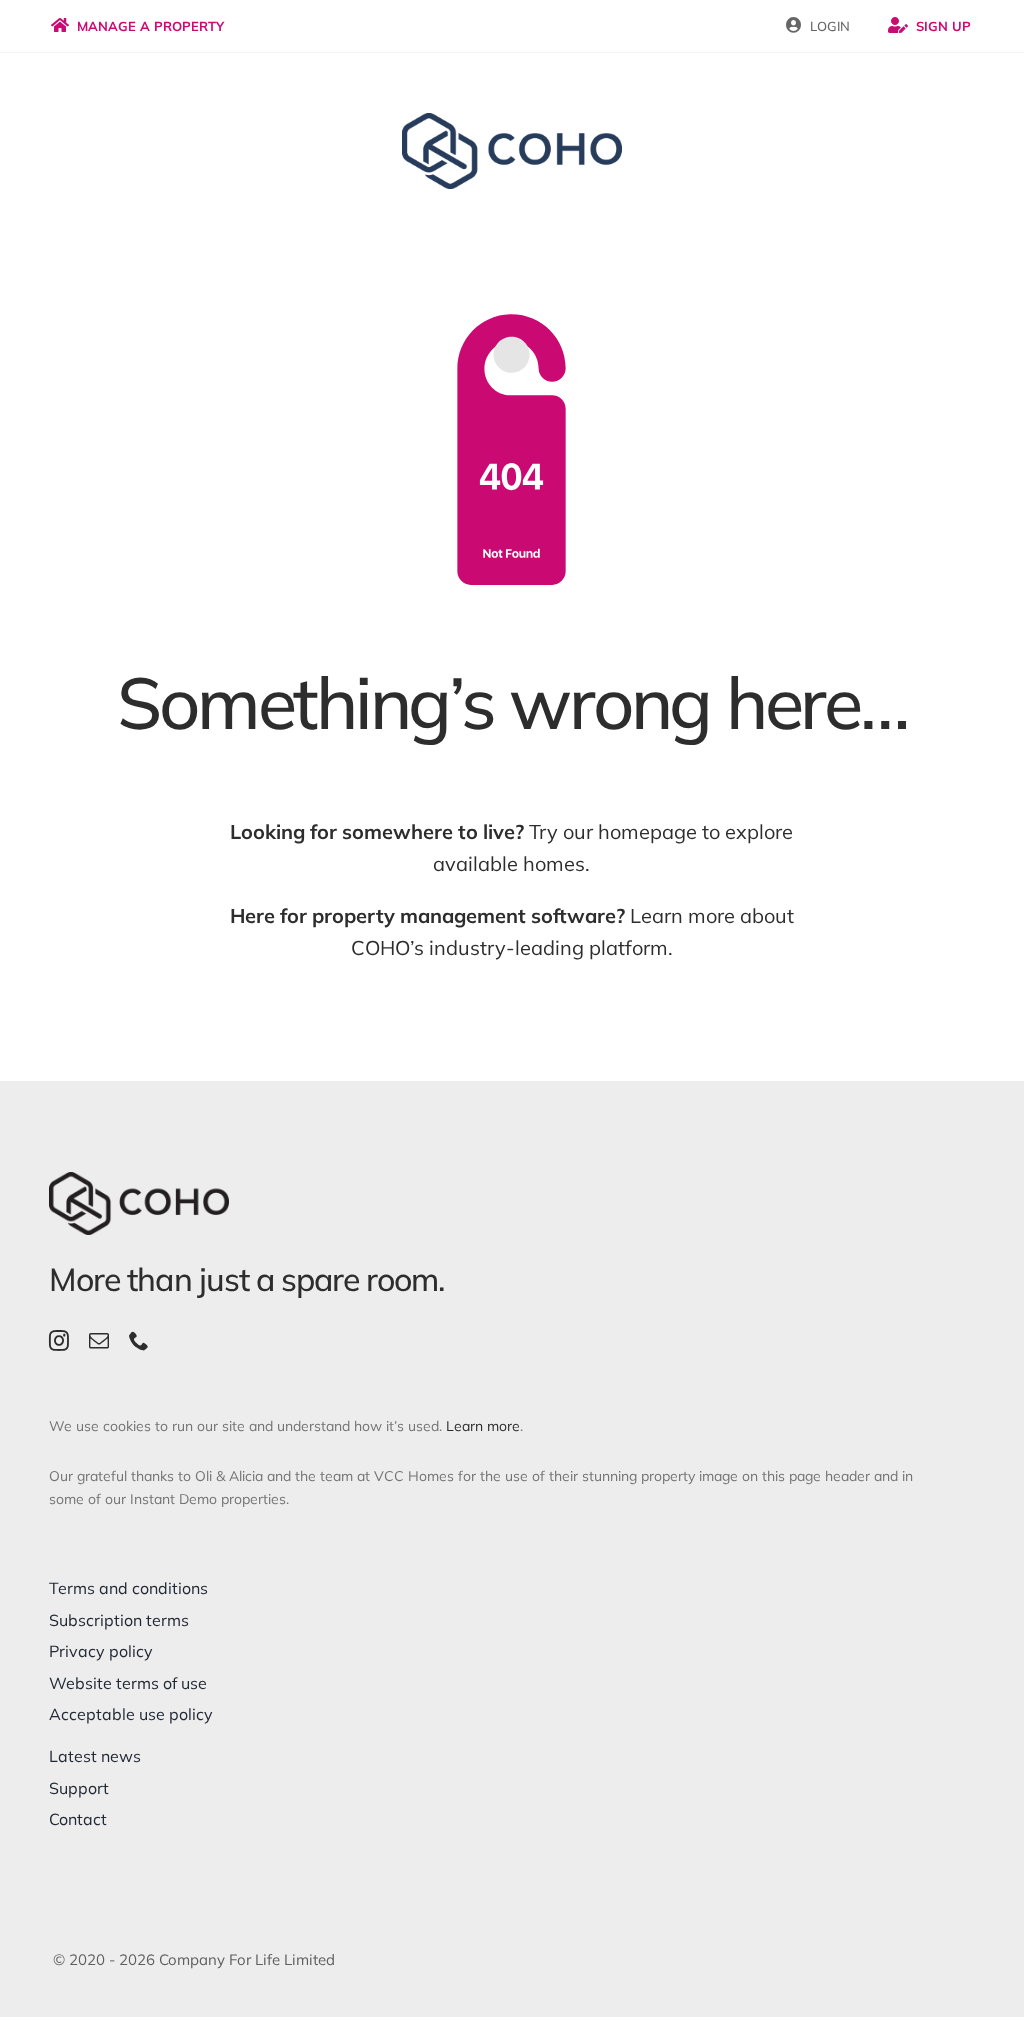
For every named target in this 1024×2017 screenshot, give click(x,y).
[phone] (139, 1341)
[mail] (99, 1341)
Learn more (483, 1426)
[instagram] (59, 1341)
